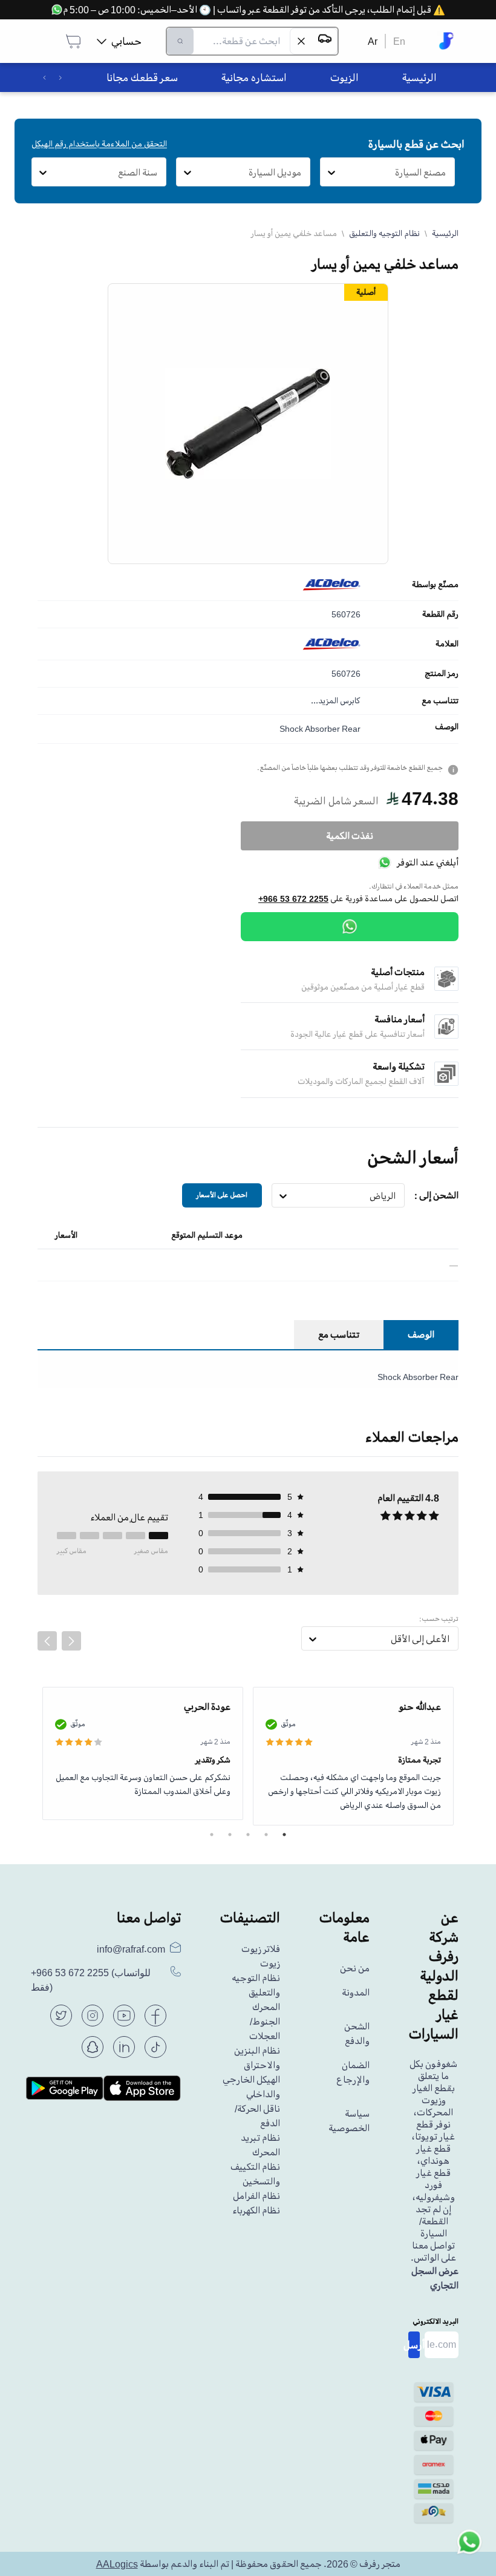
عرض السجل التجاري (435, 2278)
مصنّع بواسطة (435, 585)
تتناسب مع (440, 701)
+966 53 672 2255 (293, 899)
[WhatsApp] (350, 927)
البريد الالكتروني (436, 2321)
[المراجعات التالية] (71, 1641)
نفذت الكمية (350, 836)
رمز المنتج (442, 674)
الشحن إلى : (436, 1195)
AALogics (117, 2564)
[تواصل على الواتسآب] (469, 2549)
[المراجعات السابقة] (47, 1641)
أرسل (414, 2345)
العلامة (447, 644)
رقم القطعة (440, 614)
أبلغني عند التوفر (428, 862)
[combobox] (446, 172)
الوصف (447, 727)
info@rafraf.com (131, 1949)
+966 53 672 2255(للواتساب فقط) (91, 1980)
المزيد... (325, 701)
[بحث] (180, 41)
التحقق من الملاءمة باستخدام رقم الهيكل (99, 144)
